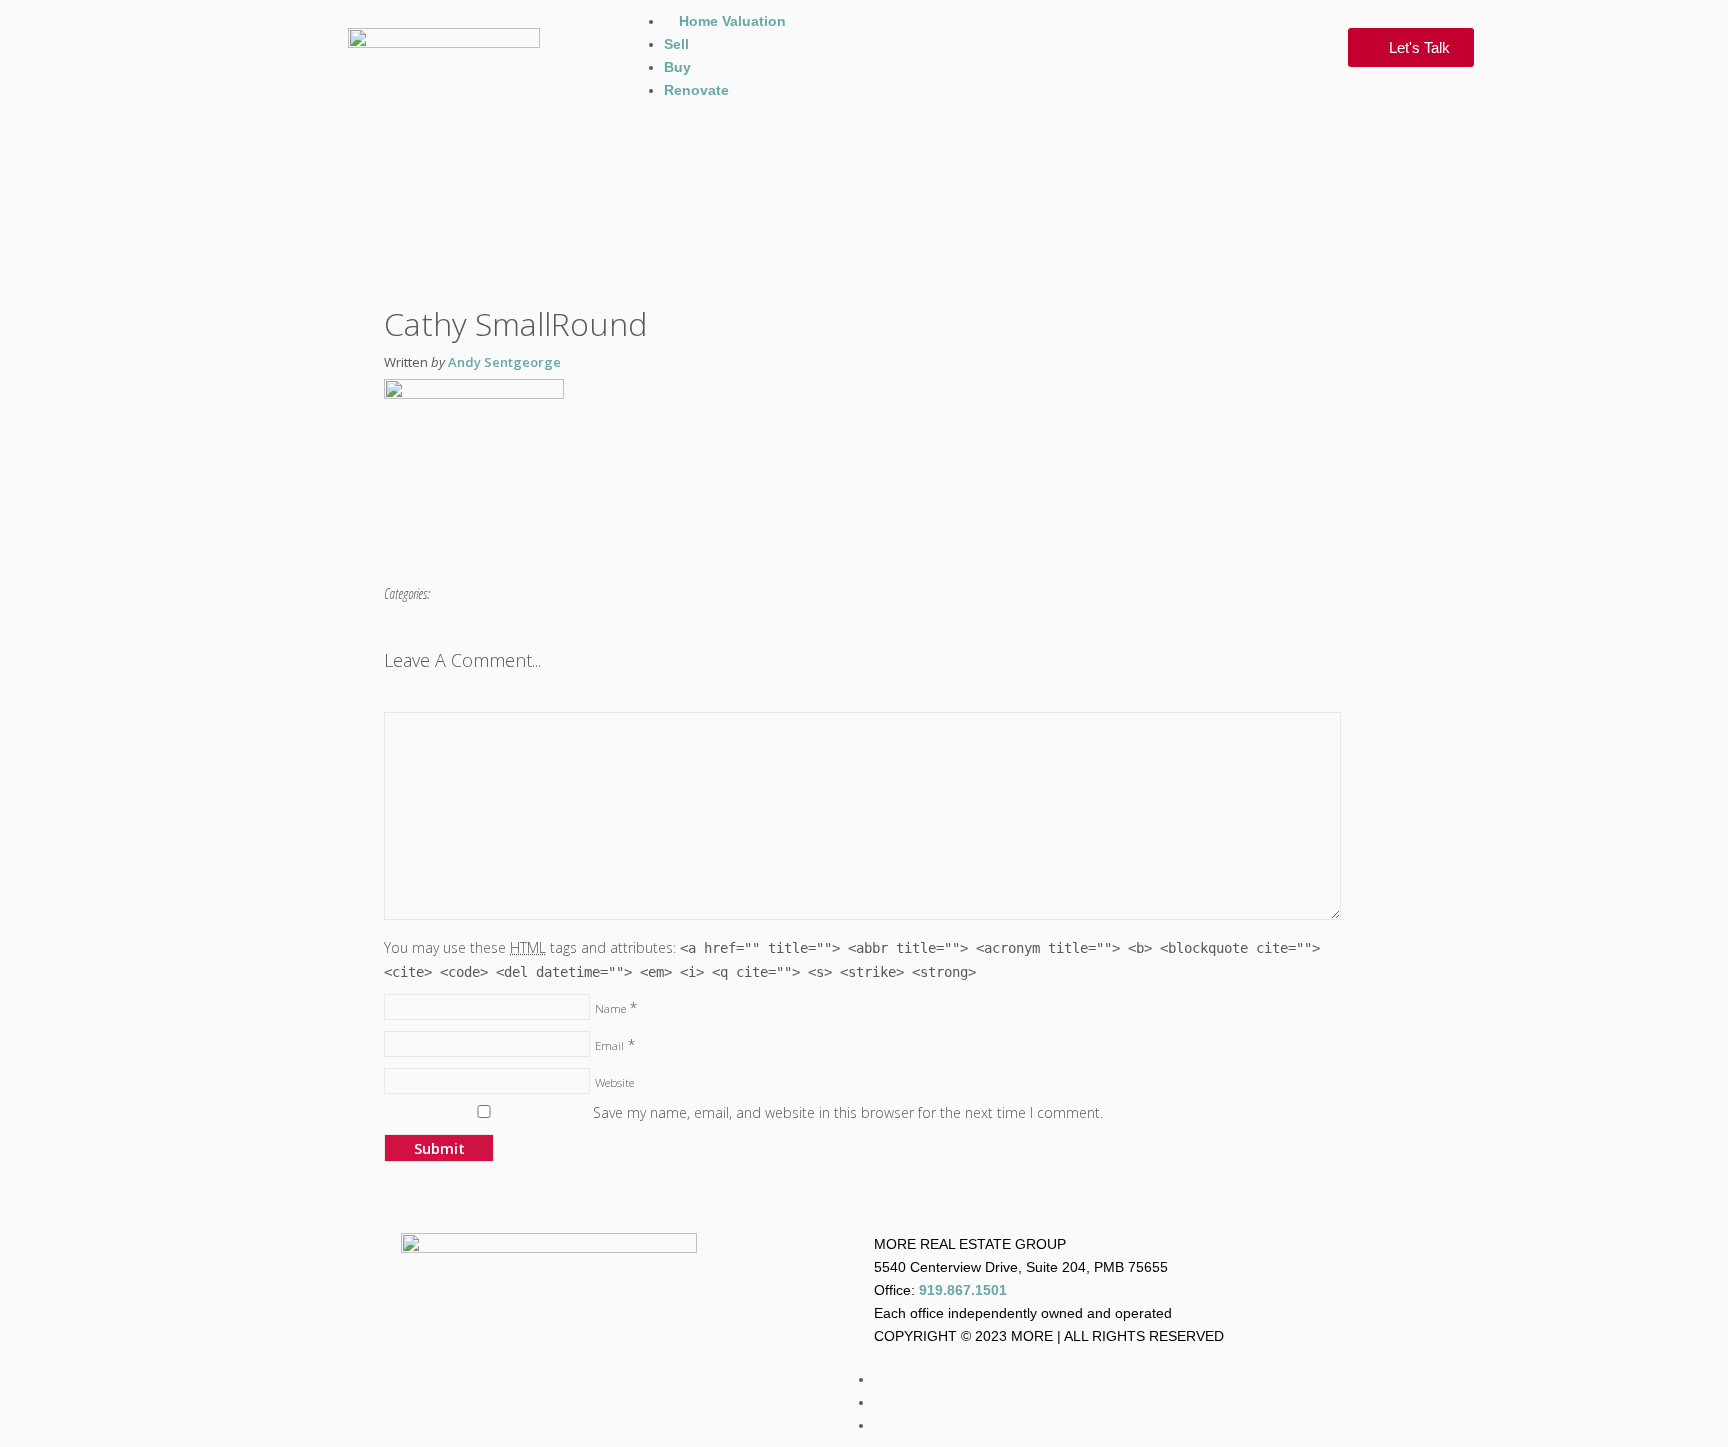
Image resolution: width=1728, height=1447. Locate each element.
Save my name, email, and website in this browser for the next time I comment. (848, 1112)
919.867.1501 (963, 1290)
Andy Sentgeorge (504, 362)
